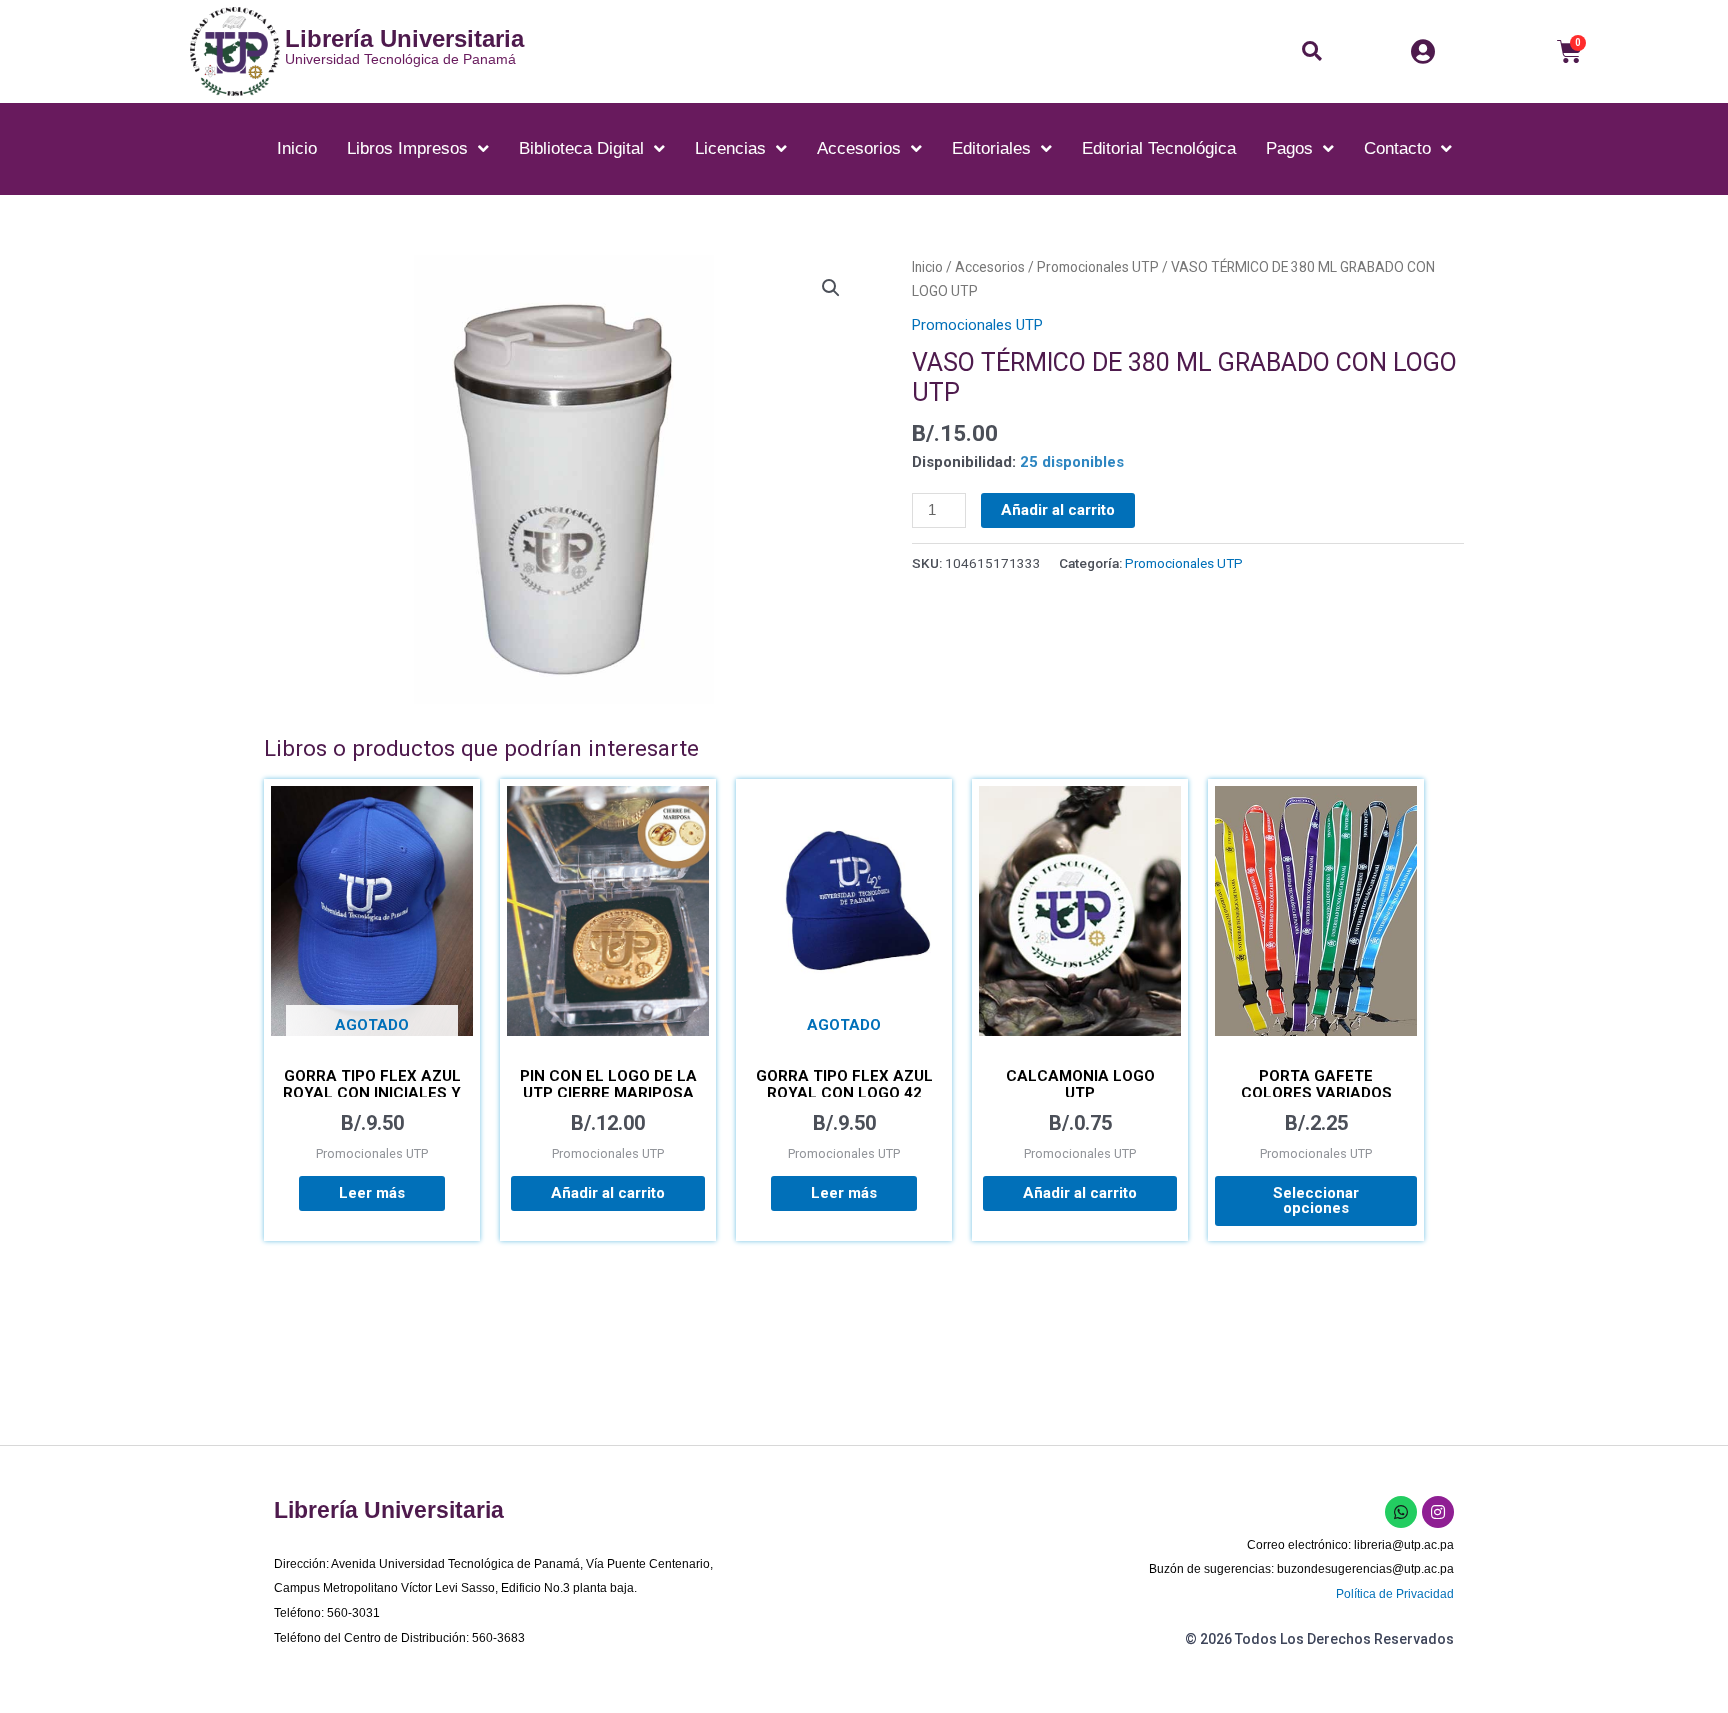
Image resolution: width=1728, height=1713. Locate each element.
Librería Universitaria (404, 38)
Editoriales (991, 148)
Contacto (1397, 148)
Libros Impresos (407, 148)
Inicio (297, 148)
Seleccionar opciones (1316, 1200)
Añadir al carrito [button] (608, 1193)
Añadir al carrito (1058, 510)
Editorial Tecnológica (1159, 148)
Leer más (372, 1193)
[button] (1312, 51)
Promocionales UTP (1098, 267)
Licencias (730, 148)
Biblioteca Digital (581, 148)
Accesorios (859, 148)
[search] (1317, 51)
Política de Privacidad (1395, 1594)
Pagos (1289, 148)
